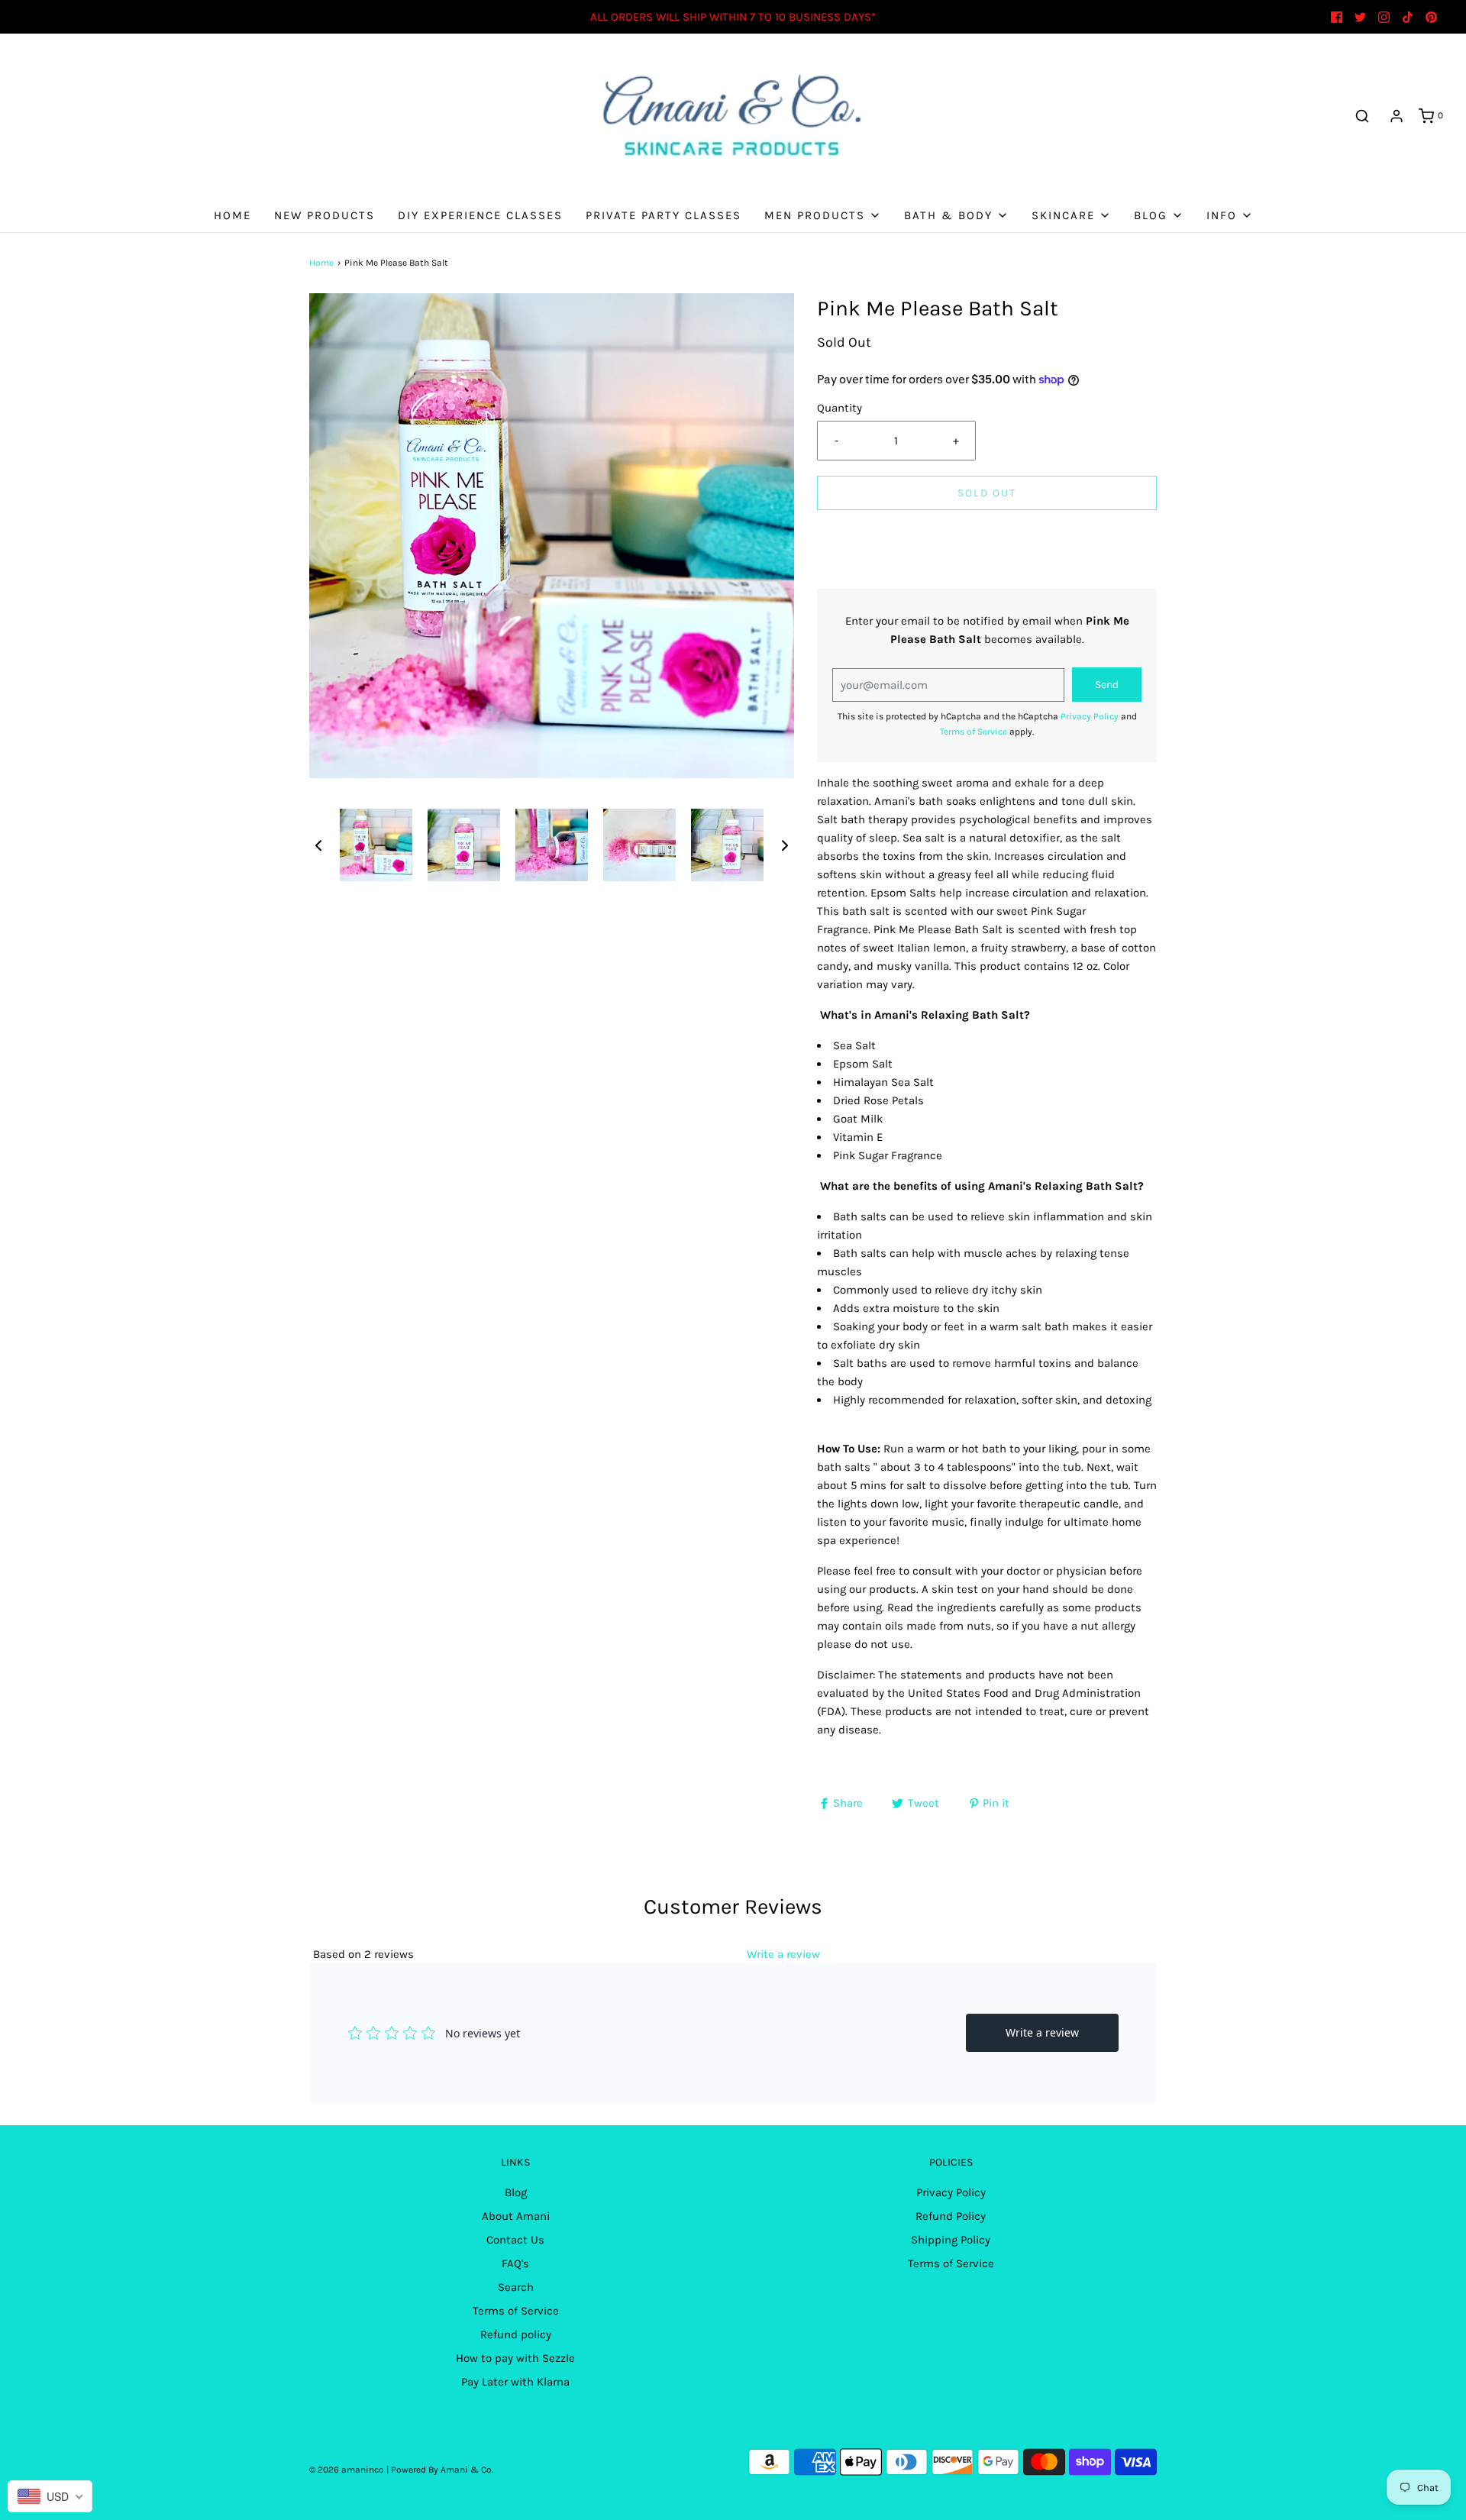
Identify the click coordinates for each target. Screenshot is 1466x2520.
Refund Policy (951, 2216)
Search (516, 2287)
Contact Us (515, 2240)
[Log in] (1397, 116)
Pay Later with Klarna (515, 2382)
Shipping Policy (951, 2240)
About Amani (516, 2216)
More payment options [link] (987, 580)
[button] (318, 845)
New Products (325, 215)
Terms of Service (974, 732)
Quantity (840, 408)
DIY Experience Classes (480, 215)
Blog (516, 2192)
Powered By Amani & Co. (442, 2470)
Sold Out (987, 493)
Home (232, 215)
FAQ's (515, 2263)
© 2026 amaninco (347, 2470)
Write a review (783, 1954)
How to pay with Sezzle (515, 2358)
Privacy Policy (1090, 716)
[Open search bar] (1362, 116)
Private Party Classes (664, 215)
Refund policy (516, 2334)
